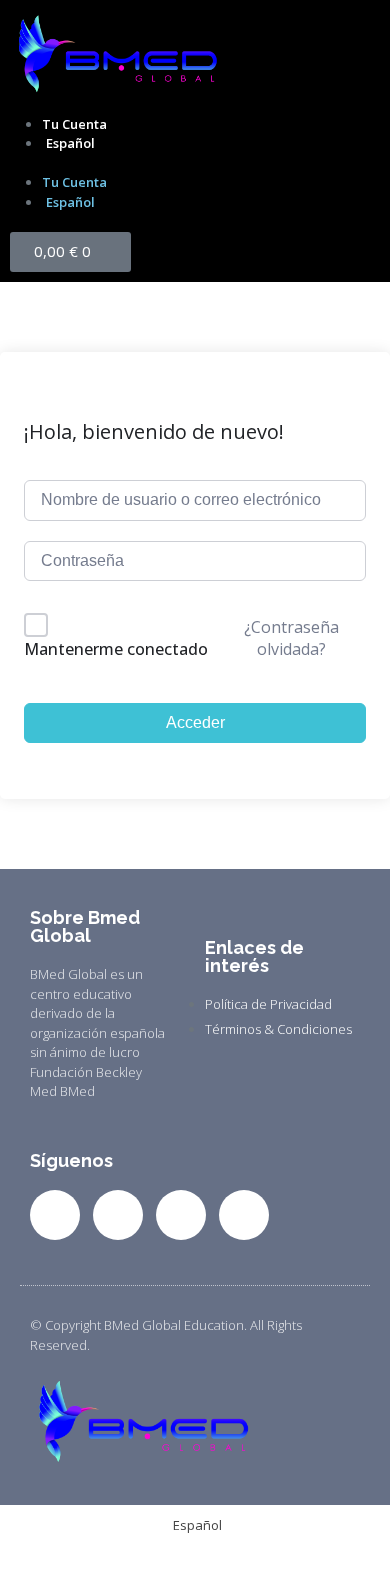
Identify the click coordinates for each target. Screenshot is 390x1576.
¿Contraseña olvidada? (291, 638)
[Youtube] (244, 1215)
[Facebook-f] (55, 1215)
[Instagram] (181, 1215)
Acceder (195, 722)
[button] (195, 164)
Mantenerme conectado (116, 649)
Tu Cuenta (74, 124)
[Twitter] (118, 1215)
